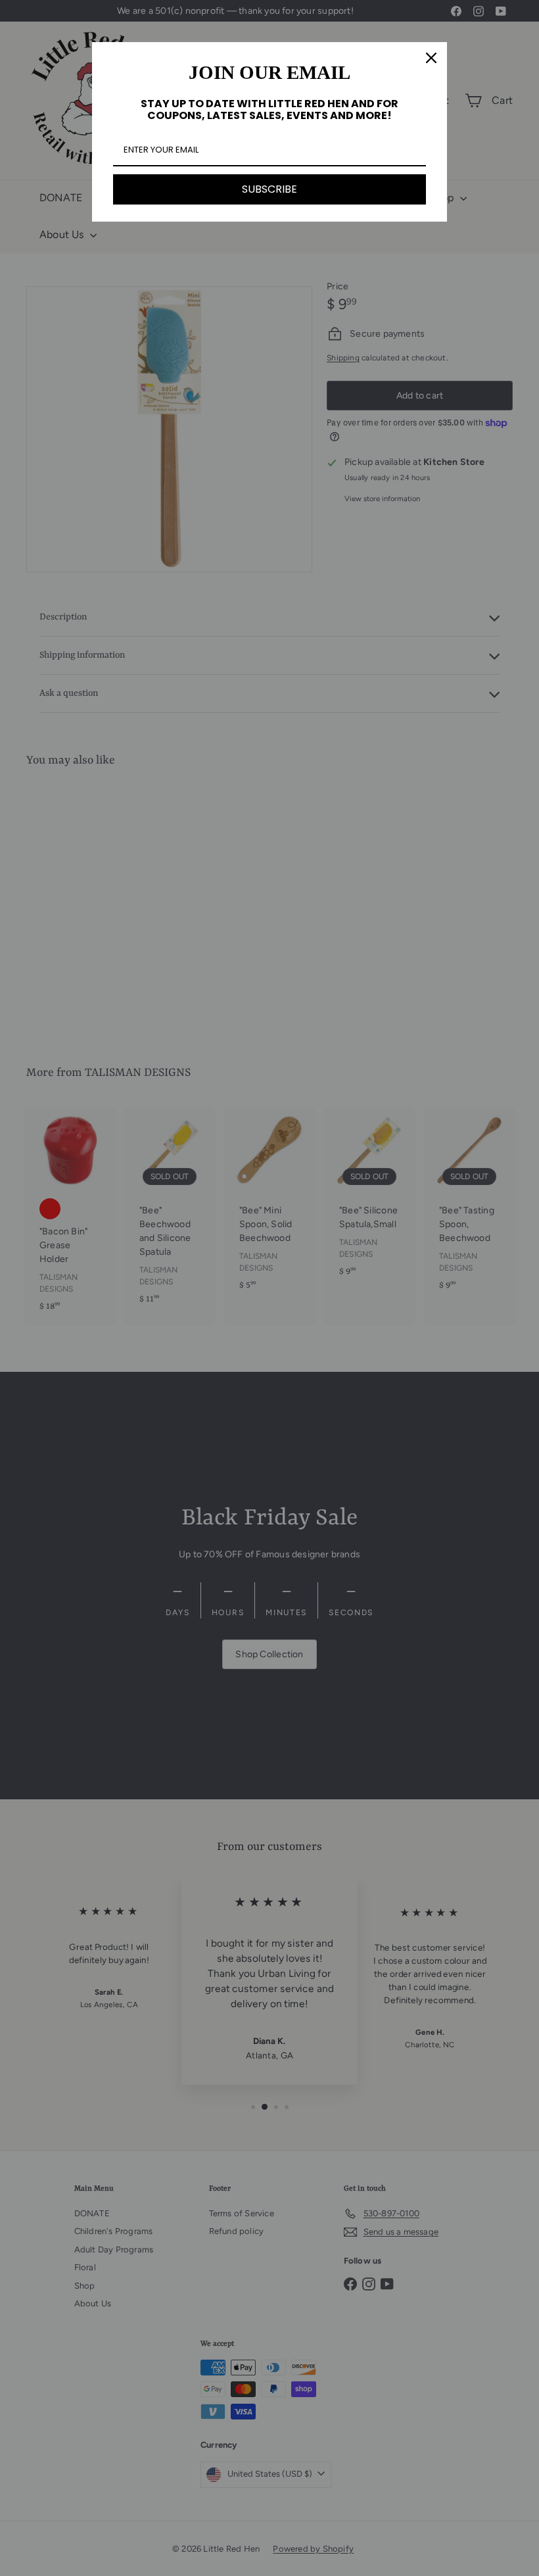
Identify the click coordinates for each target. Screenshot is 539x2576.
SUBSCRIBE (269, 189)
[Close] (431, 58)
